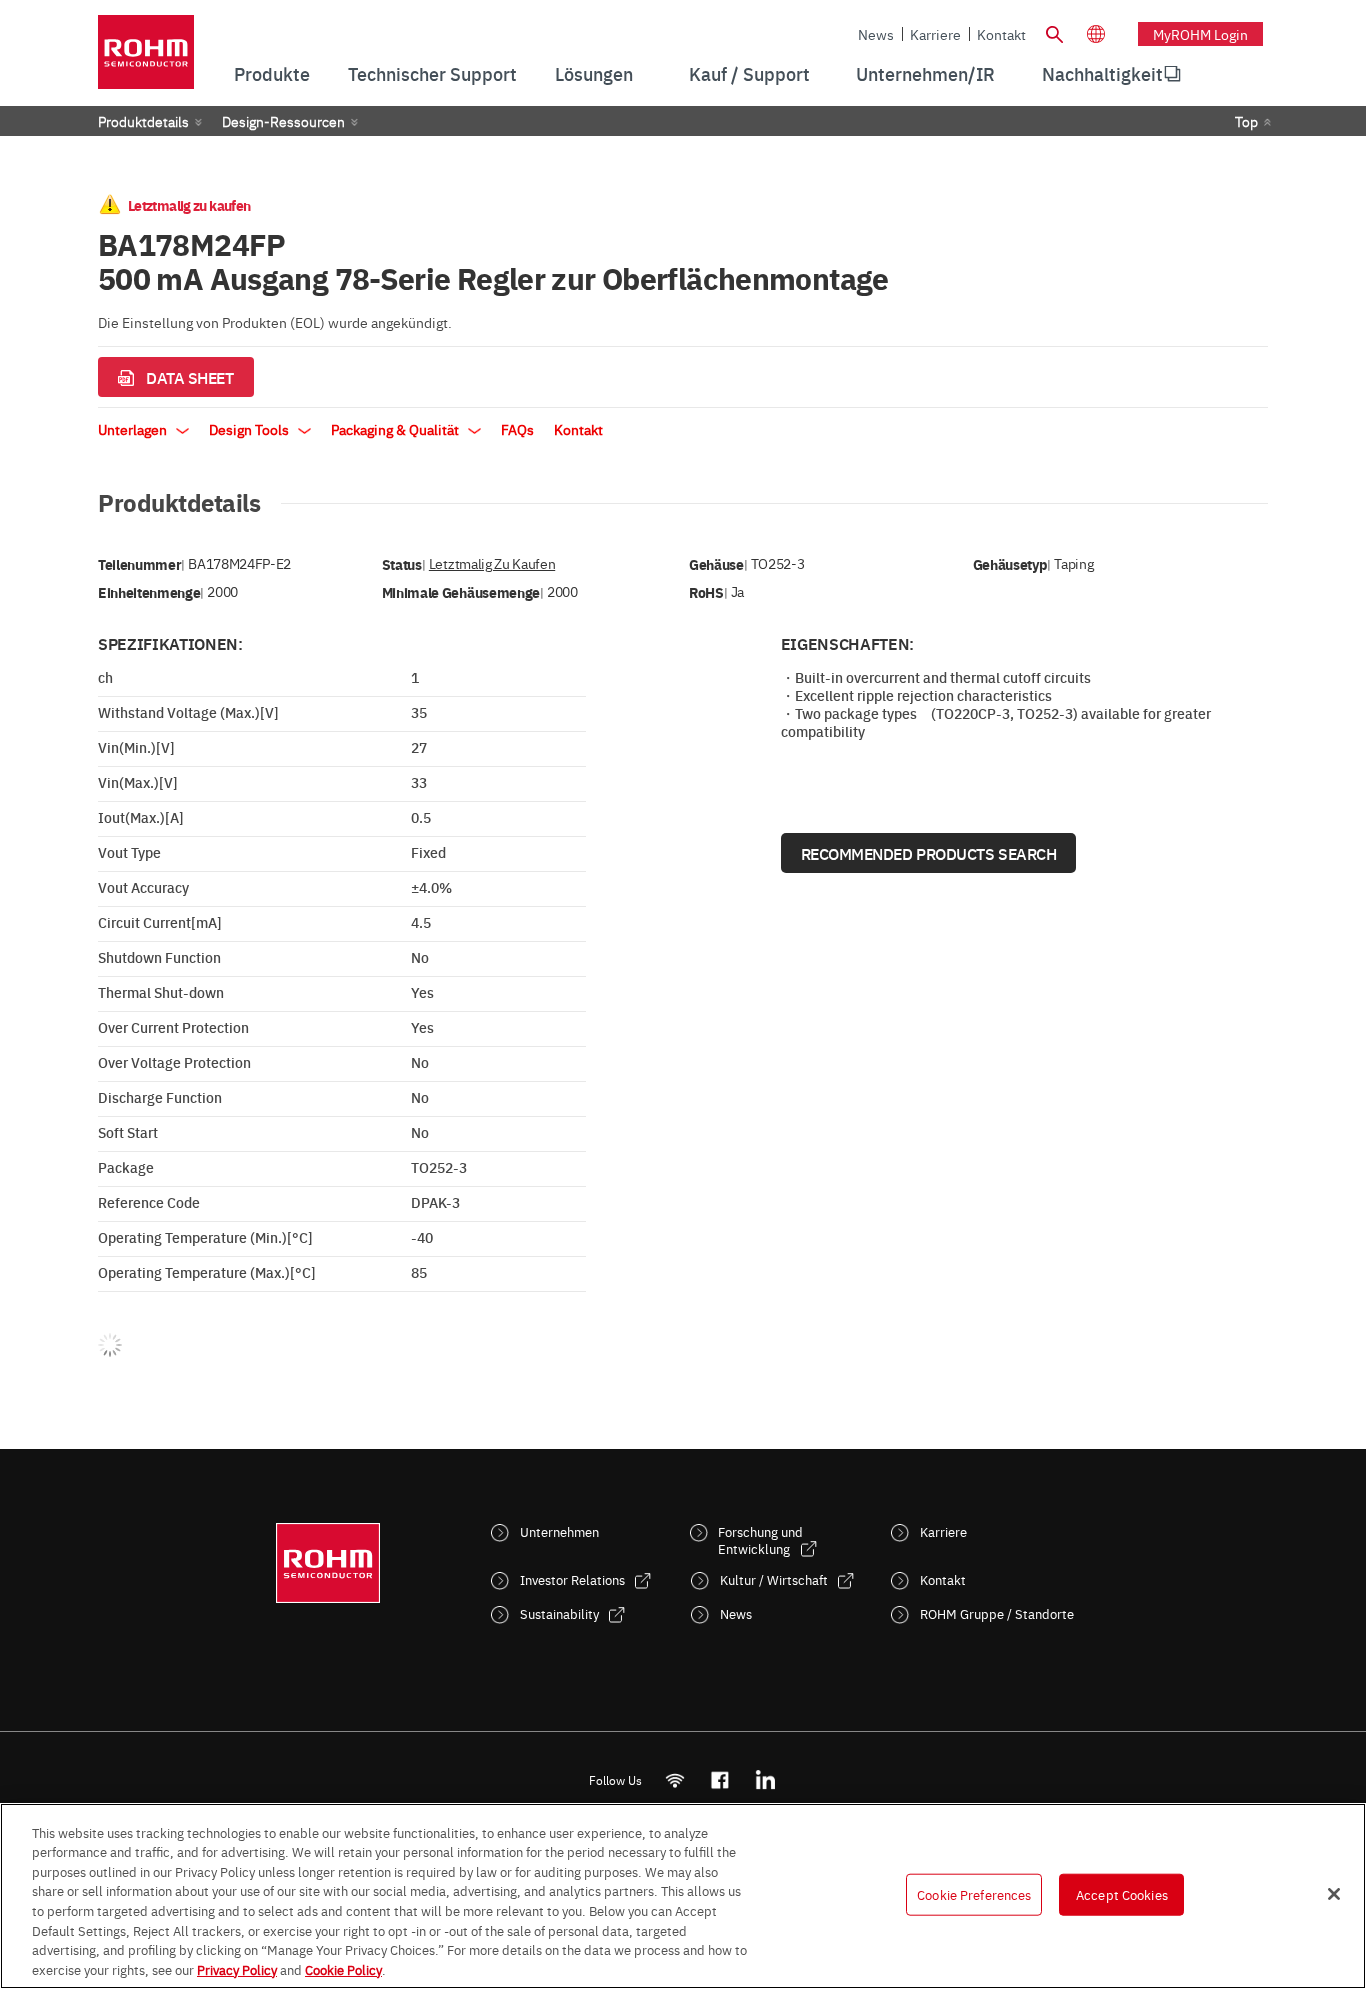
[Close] (1334, 1894)
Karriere (935, 34)
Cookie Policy (343, 1968)
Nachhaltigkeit (1102, 73)
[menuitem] (1102, 74)
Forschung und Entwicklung (760, 1540)
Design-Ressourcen (283, 121)
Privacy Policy (237, 1968)
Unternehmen (559, 1531)
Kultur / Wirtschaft (774, 1579)
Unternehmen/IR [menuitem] (925, 73)
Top (1246, 121)
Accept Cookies (1122, 1894)
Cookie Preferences (974, 1894)
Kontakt (1001, 34)
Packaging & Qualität (396, 429)
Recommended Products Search (929, 853)
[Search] (1054, 32)
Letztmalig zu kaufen (492, 563)
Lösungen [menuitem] (594, 73)
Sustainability (559, 1613)
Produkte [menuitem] (272, 73)
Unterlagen (134, 429)
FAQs (517, 429)
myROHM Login (1200, 34)
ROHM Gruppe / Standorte (997, 1613)
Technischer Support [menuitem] (432, 73)
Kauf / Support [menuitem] (749, 73)
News (876, 34)
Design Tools (250, 429)
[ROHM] (146, 58)
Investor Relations (572, 1579)
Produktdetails (143, 121)
